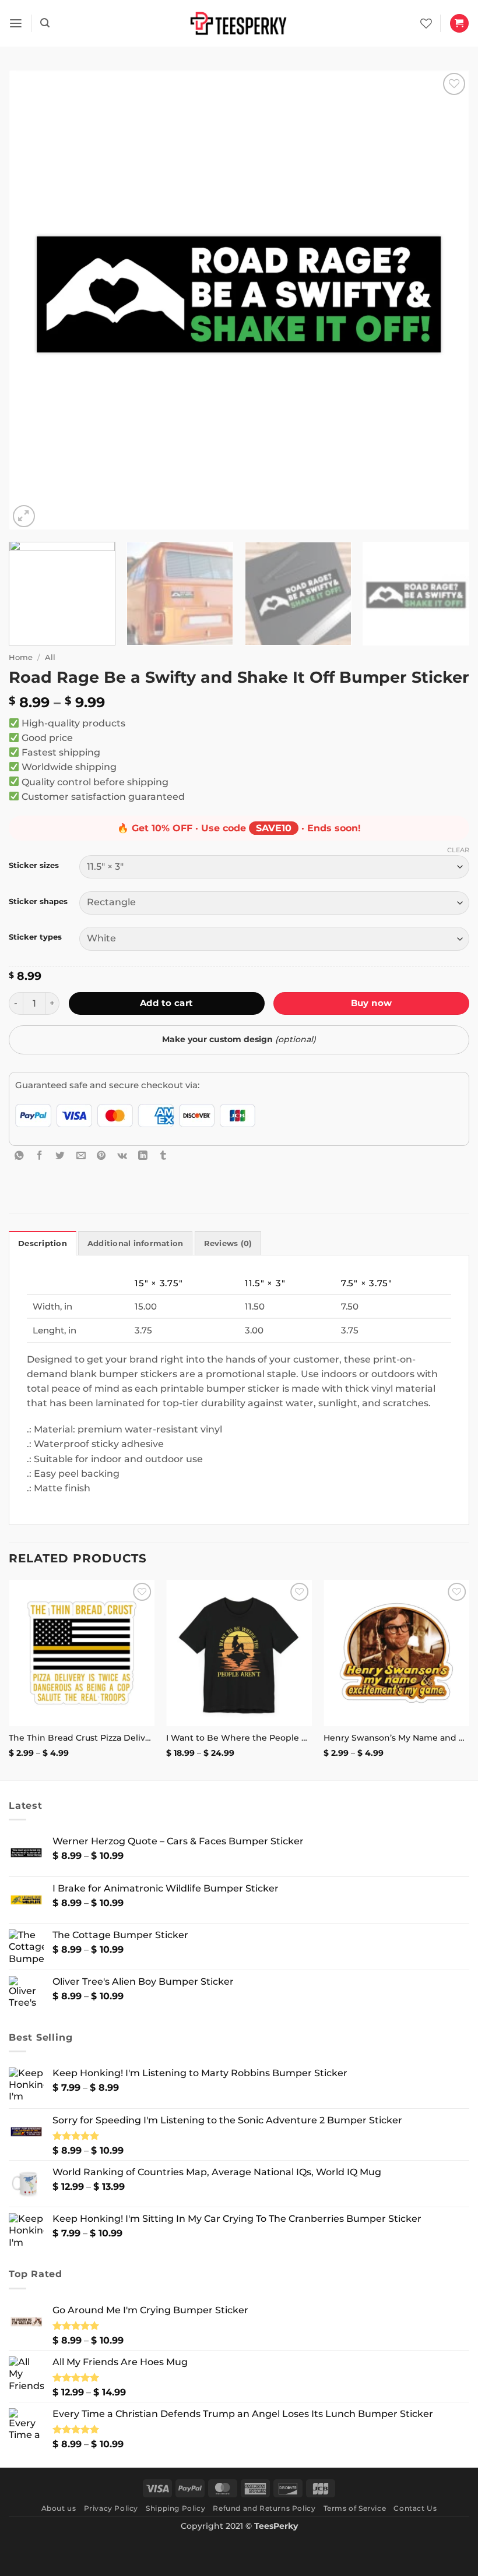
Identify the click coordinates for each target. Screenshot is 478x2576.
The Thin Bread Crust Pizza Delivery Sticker (82, 1738)
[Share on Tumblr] (163, 1155)
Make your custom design (239, 1039)
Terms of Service (355, 2508)
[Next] (445, 300)
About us (59, 2508)
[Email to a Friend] (81, 1155)
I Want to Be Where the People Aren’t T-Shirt (239, 1738)
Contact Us (415, 2508)
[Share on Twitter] (60, 1155)
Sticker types (35, 937)
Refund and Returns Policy (264, 2508)
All (50, 657)
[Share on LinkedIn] (143, 1155)
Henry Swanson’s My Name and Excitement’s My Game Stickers (396, 1738)
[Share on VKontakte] (122, 1155)
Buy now (372, 1003)
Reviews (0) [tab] (228, 1243)
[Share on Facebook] (40, 1155)
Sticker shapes (38, 901)
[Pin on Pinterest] (101, 1155)
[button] (16, 24)
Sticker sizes (34, 865)
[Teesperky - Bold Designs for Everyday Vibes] (239, 23)
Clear (458, 850)
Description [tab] (43, 1243)
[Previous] (33, 300)
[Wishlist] (426, 23)
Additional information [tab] (136, 1243)
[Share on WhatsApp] (19, 1155)
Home (21, 657)
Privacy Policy (111, 2508)
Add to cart (167, 1003)
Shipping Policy (175, 2508)
